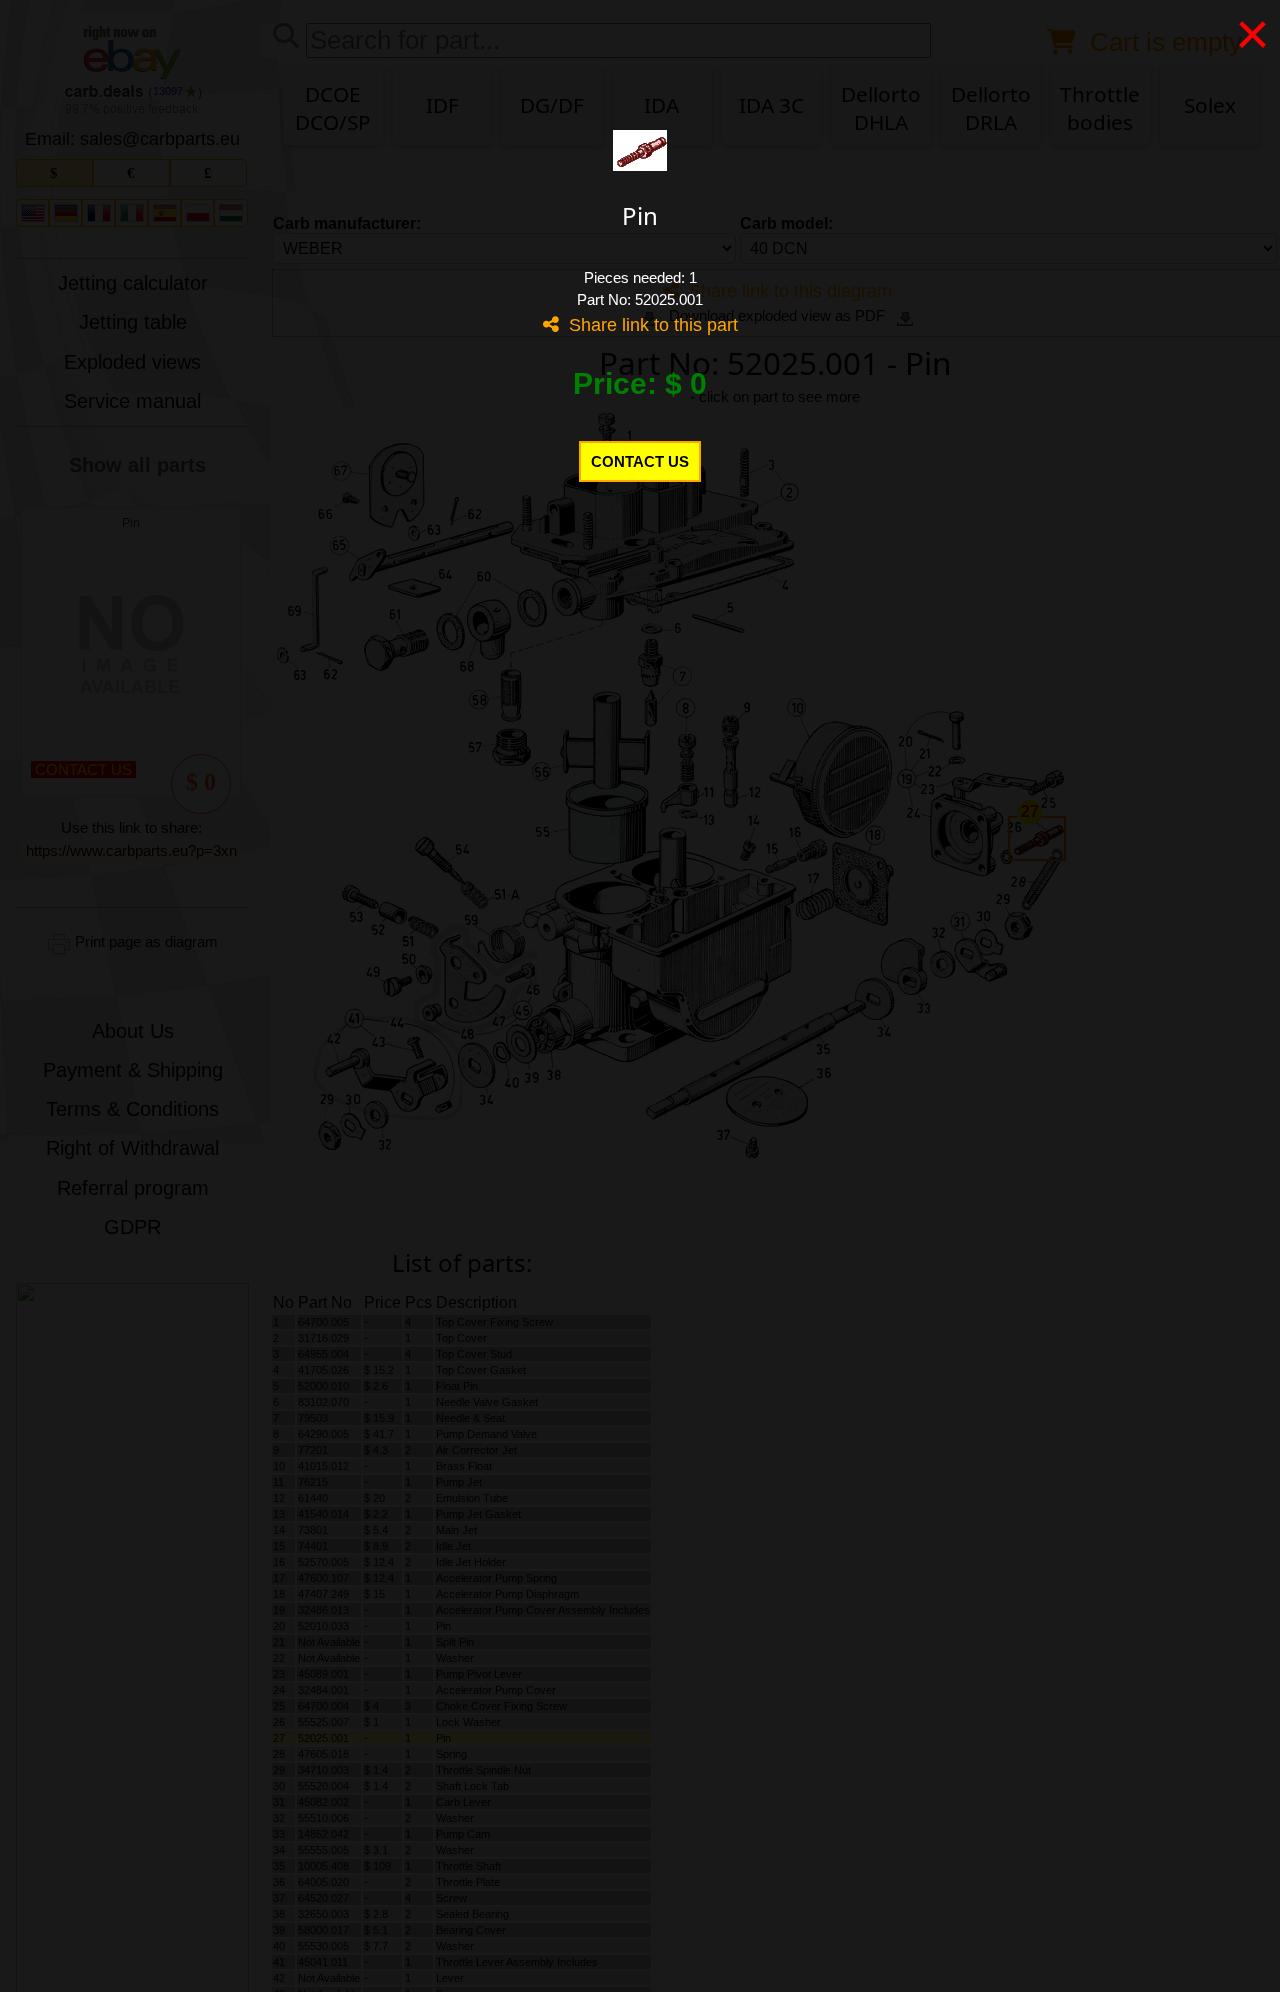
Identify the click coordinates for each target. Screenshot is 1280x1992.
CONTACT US (640, 461)
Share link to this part (648, 325)
